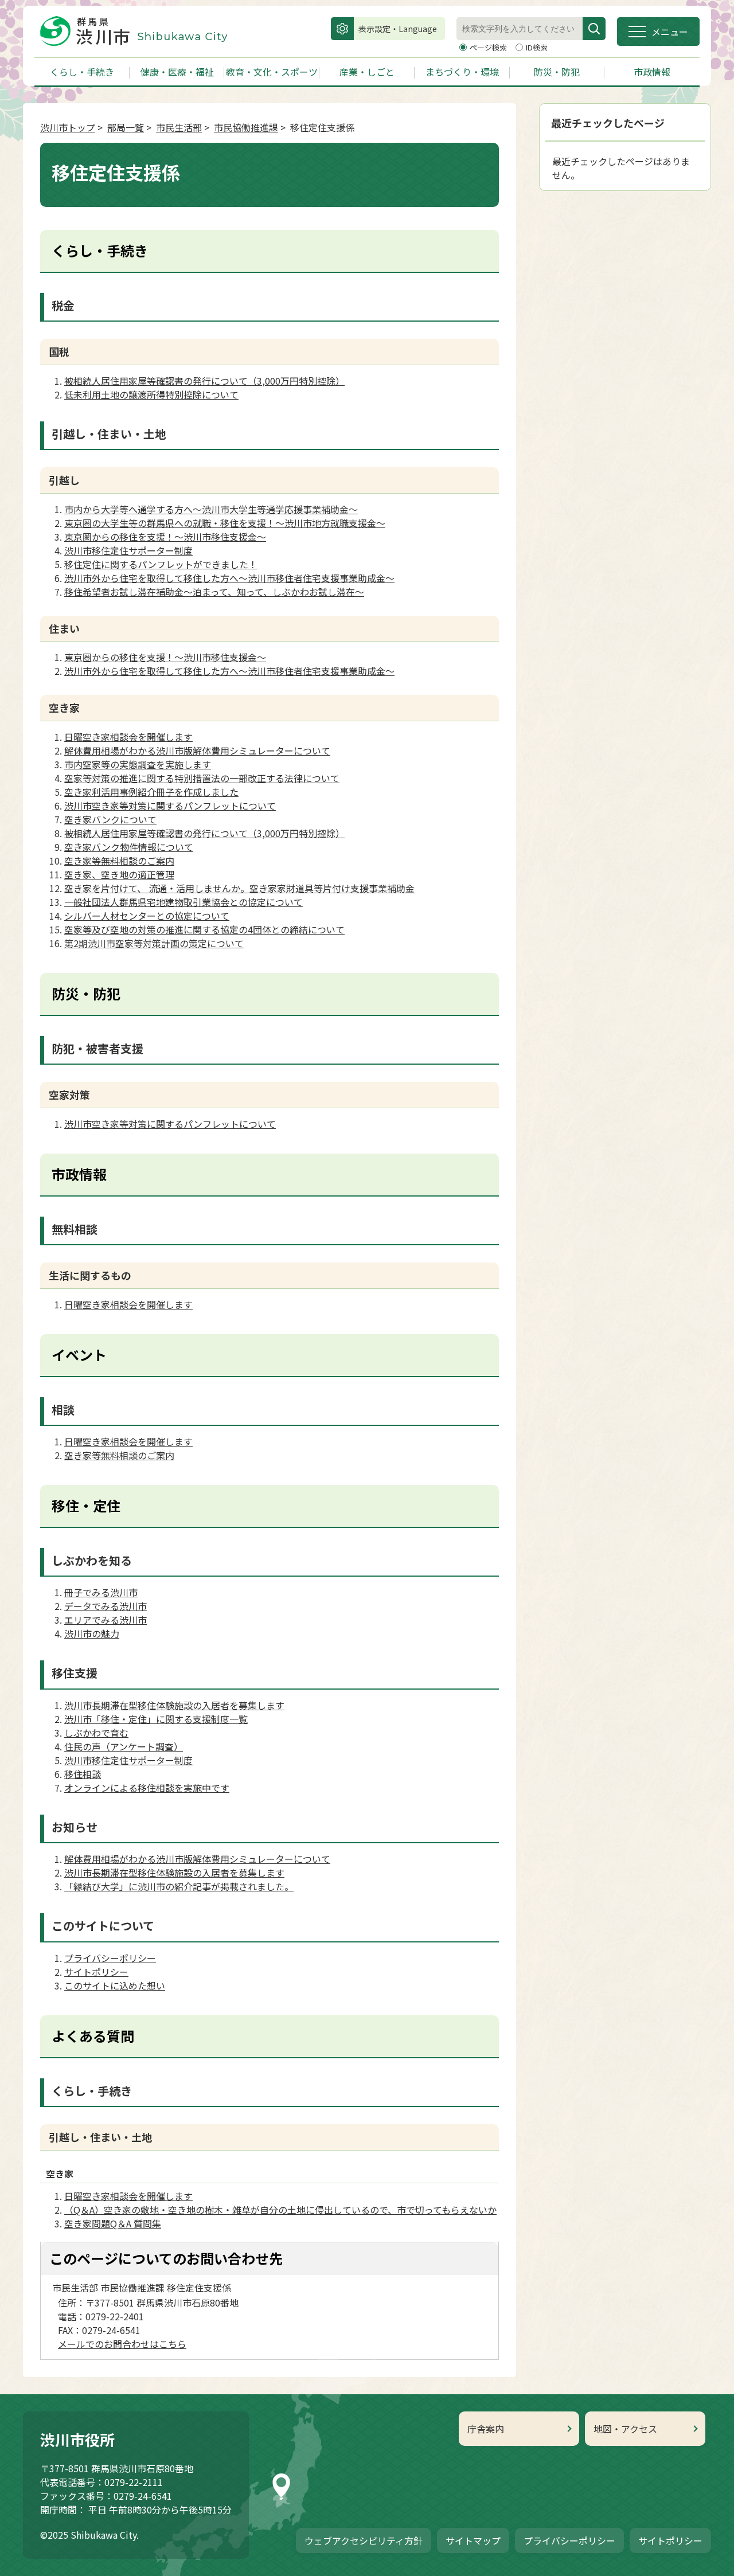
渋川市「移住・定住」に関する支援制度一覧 (156, 1719)
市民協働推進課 (246, 127)
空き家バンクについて (110, 819)
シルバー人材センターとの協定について (147, 916)
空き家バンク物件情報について (129, 847)
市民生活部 (179, 127)
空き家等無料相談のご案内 (119, 861)
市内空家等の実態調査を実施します (138, 764)
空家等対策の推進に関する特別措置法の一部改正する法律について (202, 778)
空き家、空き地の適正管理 (119, 874)
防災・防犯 (557, 72)
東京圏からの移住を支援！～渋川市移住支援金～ (165, 537)
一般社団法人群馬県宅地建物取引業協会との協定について (183, 902)
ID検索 (537, 47)
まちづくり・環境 (462, 72)
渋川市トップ (68, 127)
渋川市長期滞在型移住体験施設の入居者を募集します (174, 1705)
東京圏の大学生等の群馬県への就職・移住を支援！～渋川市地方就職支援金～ (225, 523)
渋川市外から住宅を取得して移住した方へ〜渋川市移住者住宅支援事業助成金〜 (229, 578)
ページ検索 (489, 47)
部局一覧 (126, 127)
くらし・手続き (82, 72)
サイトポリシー (96, 1972)
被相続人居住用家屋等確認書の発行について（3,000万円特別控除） (204, 381)
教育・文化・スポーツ (272, 72)
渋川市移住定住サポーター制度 (128, 550)
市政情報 (652, 72)
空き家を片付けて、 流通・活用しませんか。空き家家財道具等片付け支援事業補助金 (239, 888)
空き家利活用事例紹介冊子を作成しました (151, 792)
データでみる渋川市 (106, 1606)
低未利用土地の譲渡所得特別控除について (151, 394)
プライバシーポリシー (110, 1958)
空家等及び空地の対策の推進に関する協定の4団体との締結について (204, 929)
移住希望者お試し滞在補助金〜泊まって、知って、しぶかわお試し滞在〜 (214, 592)
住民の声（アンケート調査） (124, 1746)
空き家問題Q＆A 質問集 (113, 2223)
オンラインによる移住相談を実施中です (147, 1788)
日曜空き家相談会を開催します (128, 737)
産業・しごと (367, 72)
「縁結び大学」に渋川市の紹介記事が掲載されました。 (179, 1886)
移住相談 (83, 1774)
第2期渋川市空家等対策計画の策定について (154, 943)
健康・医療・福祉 (177, 72)
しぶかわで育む (96, 1733)
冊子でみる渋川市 (101, 1592)
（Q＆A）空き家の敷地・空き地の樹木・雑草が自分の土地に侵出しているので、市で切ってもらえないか (280, 2210)
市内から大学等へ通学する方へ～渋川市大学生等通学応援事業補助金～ (211, 509)
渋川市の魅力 (92, 1633)
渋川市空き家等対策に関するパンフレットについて (170, 806)
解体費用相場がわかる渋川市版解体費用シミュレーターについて (197, 750)
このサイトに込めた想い (115, 1985)
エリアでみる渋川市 (106, 1620)
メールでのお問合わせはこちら (122, 2344)
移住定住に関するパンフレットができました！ (161, 564)
